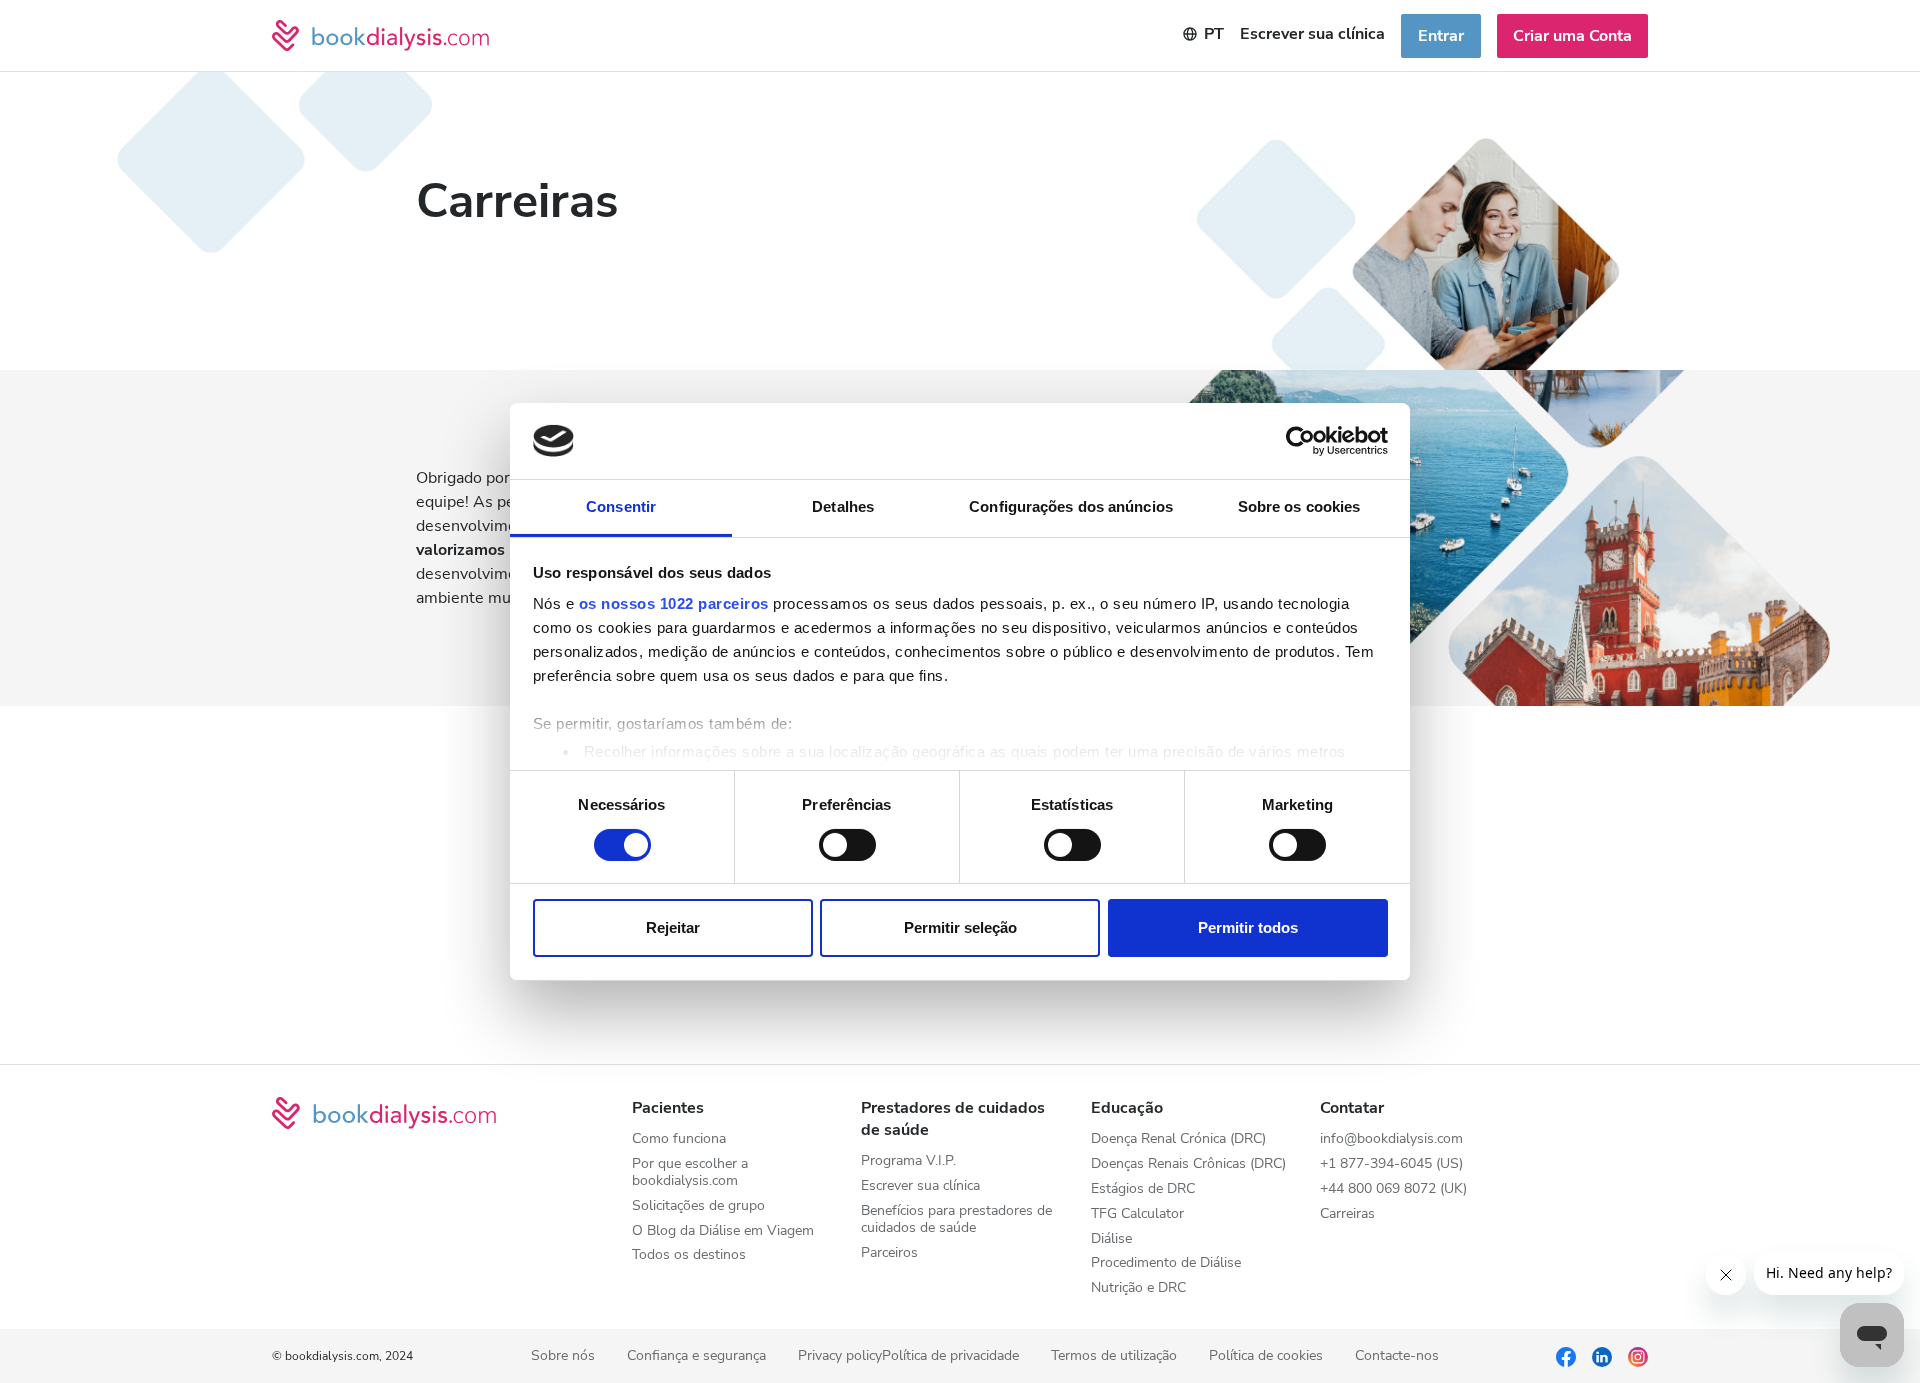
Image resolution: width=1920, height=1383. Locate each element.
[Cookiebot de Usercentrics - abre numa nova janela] (1300, 441)
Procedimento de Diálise (1166, 1263)
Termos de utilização (1114, 1356)
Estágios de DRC (1143, 1189)
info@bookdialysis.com (1391, 1139)
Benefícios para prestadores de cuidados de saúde (956, 1220)
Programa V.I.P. (908, 1161)
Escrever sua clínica (1312, 34)
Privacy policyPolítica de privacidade (908, 1356)
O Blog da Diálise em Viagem (723, 1231)
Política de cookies (1266, 1356)
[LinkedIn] (1602, 1356)
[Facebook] (1566, 1356)
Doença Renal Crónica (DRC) (1178, 1139)
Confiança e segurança (696, 1356)
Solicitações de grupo (698, 1206)
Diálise (1111, 1239)
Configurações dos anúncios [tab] (1071, 506)
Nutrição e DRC (1138, 1288)
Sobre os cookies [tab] (1299, 506)
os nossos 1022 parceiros (674, 603)
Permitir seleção (960, 927)
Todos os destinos (689, 1255)
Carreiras (1347, 1214)
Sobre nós (563, 1356)
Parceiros (889, 1253)
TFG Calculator (1137, 1214)
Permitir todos (1248, 927)
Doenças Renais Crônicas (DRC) (1188, 1164)
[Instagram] (1638, 1356)
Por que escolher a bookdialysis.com (690, 1173)
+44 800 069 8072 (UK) (1393, 1189)
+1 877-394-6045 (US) (1391, 1164)
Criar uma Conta (1572, 36)
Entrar (1441, 36)
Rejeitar (673, 927)
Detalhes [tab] (843, 506)
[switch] (847, 845)
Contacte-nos (1397, 1356)
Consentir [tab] (621, 506)
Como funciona (679, 1139)
